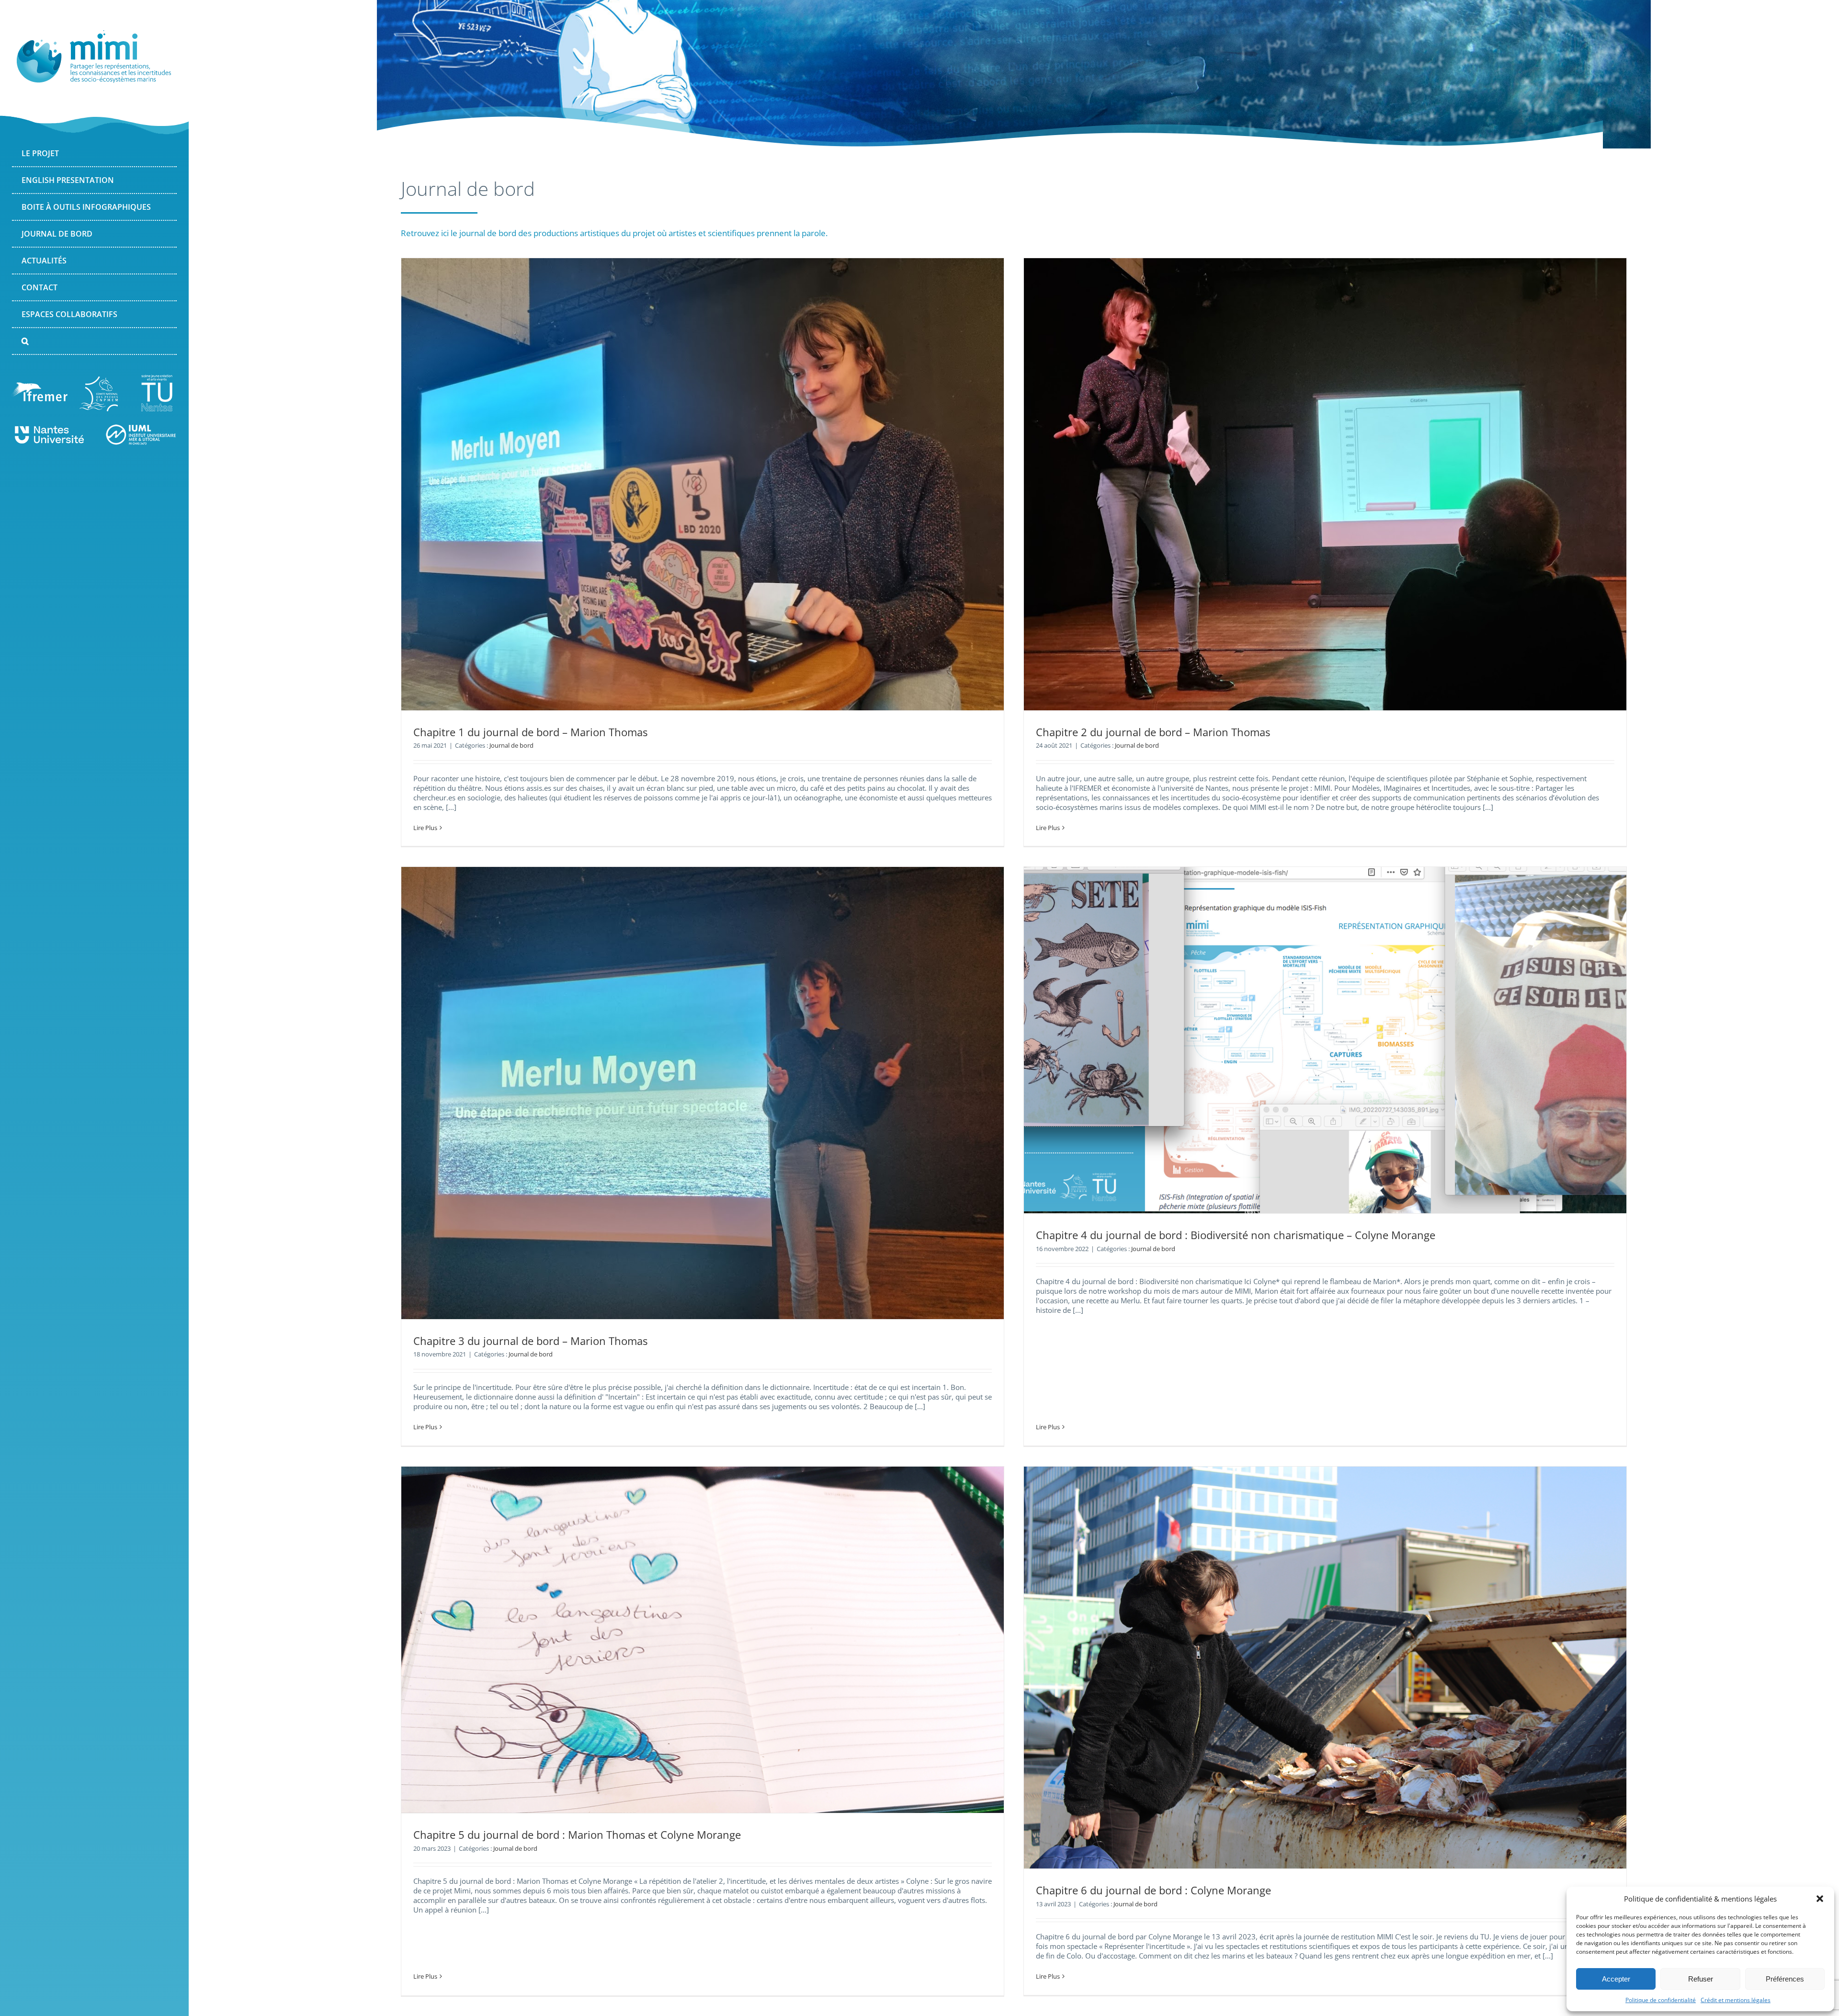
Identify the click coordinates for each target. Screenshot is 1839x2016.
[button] (1820, 1899)
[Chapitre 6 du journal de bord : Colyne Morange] (1325, 1668)
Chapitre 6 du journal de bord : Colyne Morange (1153, 1890)
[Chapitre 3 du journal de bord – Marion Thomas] (703, 1093)
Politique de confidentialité (1661, 2000)
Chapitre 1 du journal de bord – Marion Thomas (530, 732)
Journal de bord (511, 745)
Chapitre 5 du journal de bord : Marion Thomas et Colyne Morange (577, 1834)
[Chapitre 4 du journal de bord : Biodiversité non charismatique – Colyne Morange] (1325, 1040)
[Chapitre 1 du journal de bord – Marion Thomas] (703, 484)
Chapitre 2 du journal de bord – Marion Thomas (1153, 732)
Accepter (1616, 1979)
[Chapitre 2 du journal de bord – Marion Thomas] (1325, 484)
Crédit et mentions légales (1736, 2000)
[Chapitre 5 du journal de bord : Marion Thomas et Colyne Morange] (703, 1640)
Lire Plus (425, 828)
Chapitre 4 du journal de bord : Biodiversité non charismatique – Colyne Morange (1236, 1235)
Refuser (1701, 1979)
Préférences (1785, 1979)
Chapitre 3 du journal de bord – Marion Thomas (530, 1341)
